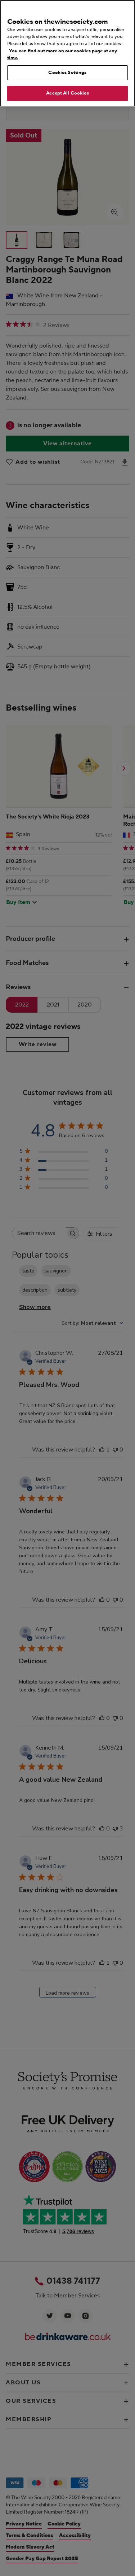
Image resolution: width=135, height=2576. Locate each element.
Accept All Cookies (67, 93)
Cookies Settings (67, 73)
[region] (67, 53)
